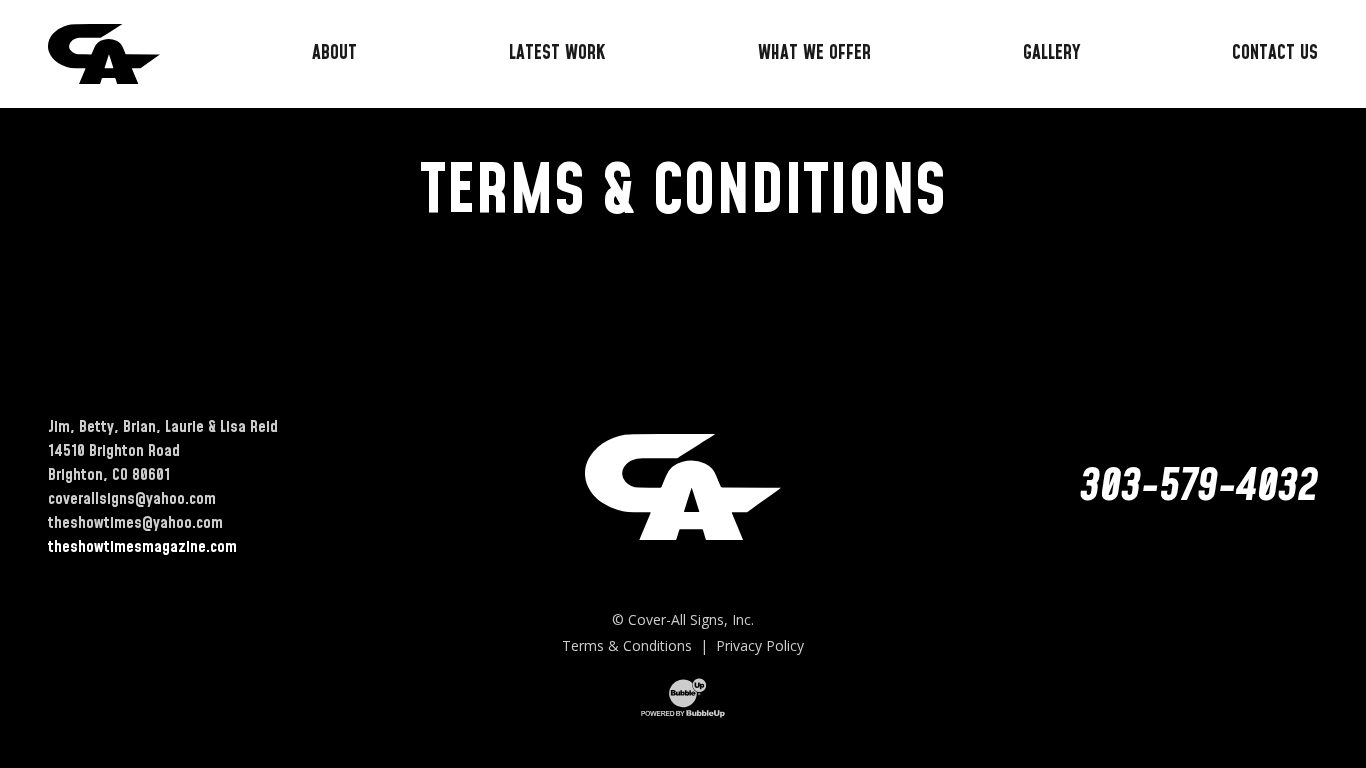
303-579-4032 (1199, 487)
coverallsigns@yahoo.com (132, 499)
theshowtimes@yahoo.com (135, 523)
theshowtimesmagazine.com (142, 547)
